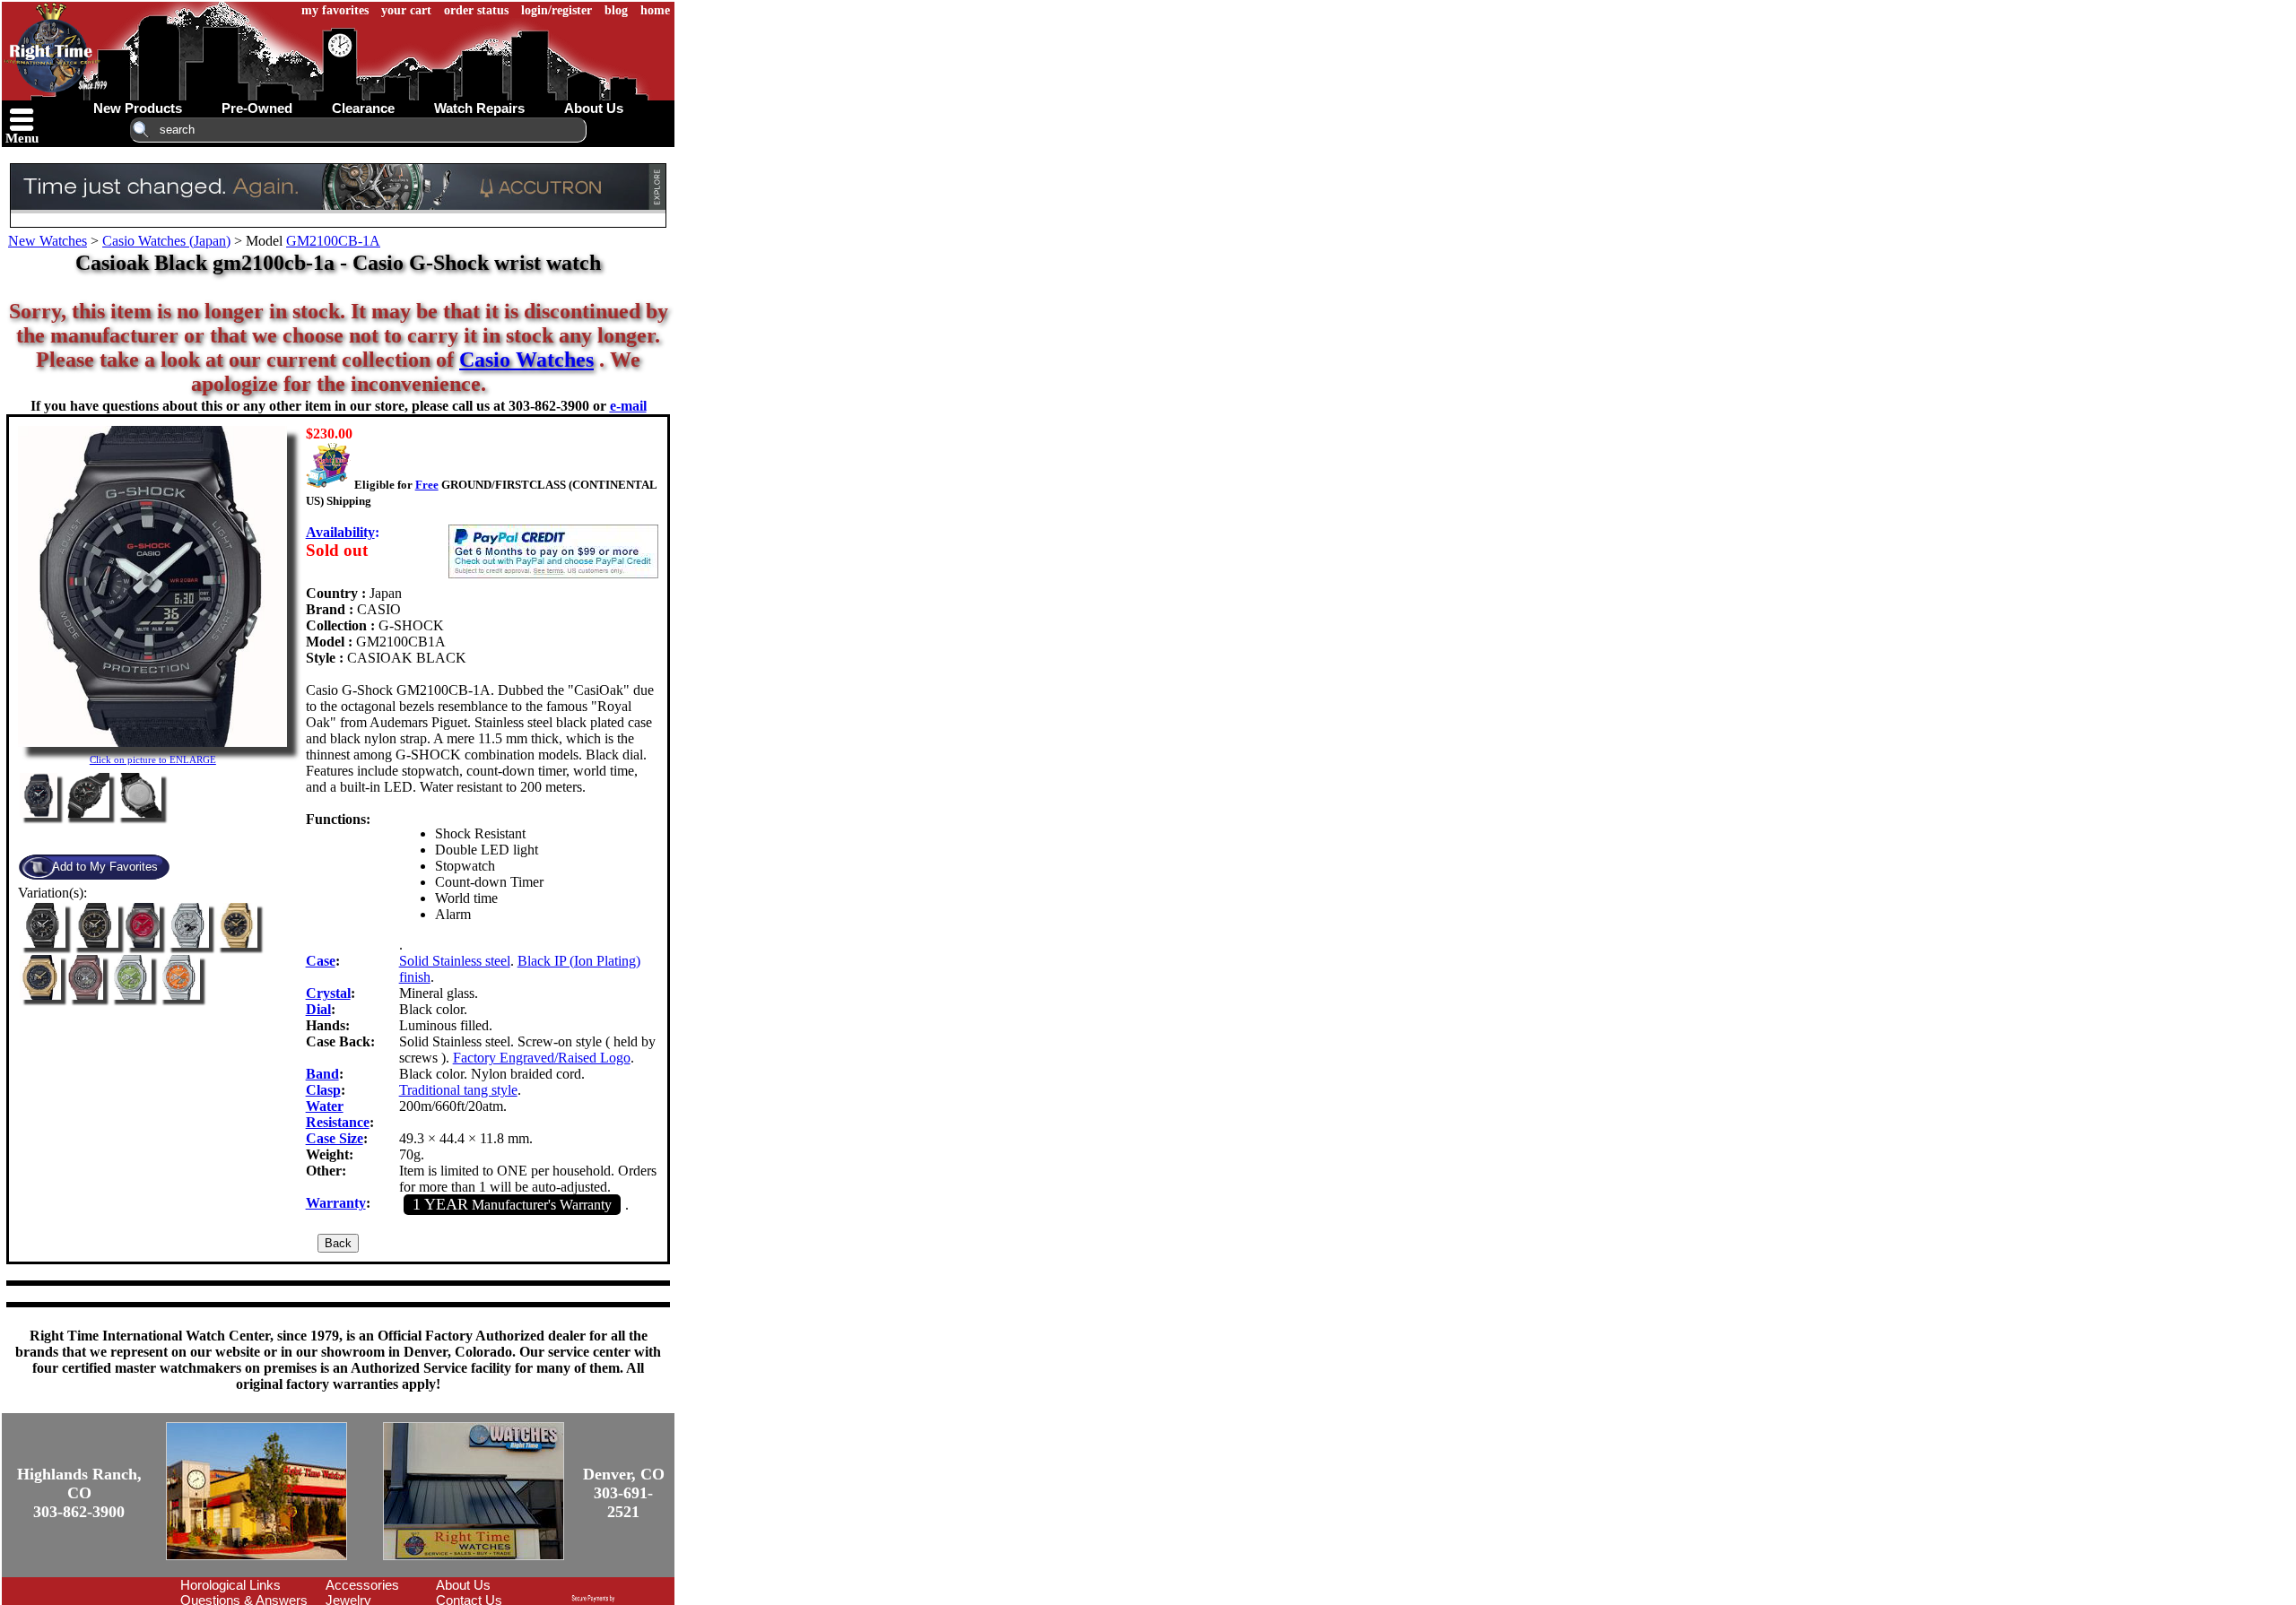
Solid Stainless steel (455, 961)
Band (322, 1074)
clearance (363, 108)
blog (616, 10)
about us (594, 108)
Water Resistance (338, 1114)
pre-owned (257, 108)
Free (427, 485)
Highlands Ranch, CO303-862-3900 (79, 1493)
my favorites (335, 10)
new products (138, 108)
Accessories (362, 1585)
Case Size (335, 1138)
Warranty (336, 1203)
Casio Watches (526, 360)
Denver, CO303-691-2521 (624, 1493)
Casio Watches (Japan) (166, 241)
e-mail (628, 406)
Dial (318, 1009)
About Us (463, 1585)
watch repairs (479, 108)
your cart (406, 10)
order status (476, 10)
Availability (340, 532)
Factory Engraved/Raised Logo (542, 1058)
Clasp (323, 1090)
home (655, 10)
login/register (557, 10)
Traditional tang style (458, 1090)
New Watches (48, 241)
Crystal (328, 993)
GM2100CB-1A (333, 241)
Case (321, 961)
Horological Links (230, 1585)
